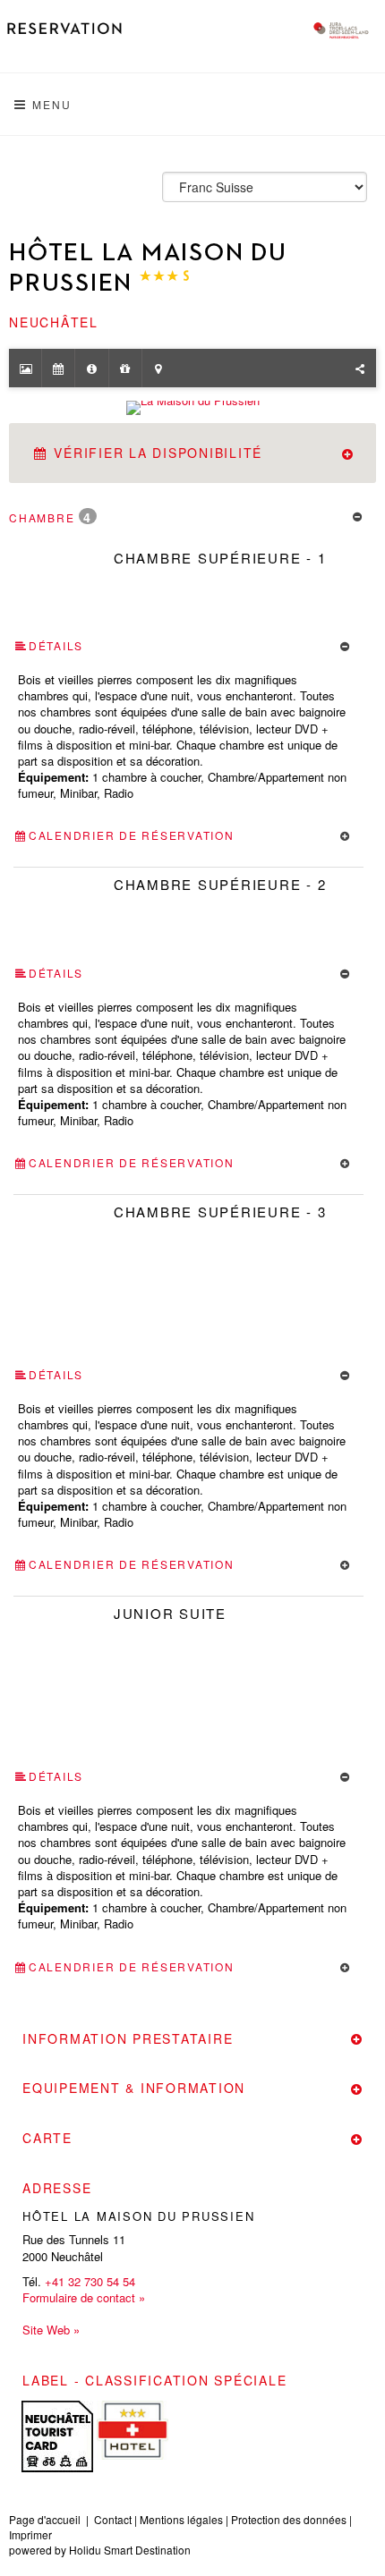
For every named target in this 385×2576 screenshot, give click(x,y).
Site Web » (51, 2330)
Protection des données (289, 2519)
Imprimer (30, 2534)
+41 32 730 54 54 (90, 2281)
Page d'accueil (45, 2519)
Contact (113, 2519)
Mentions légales (181, 2519)
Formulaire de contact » (84, 2298)
